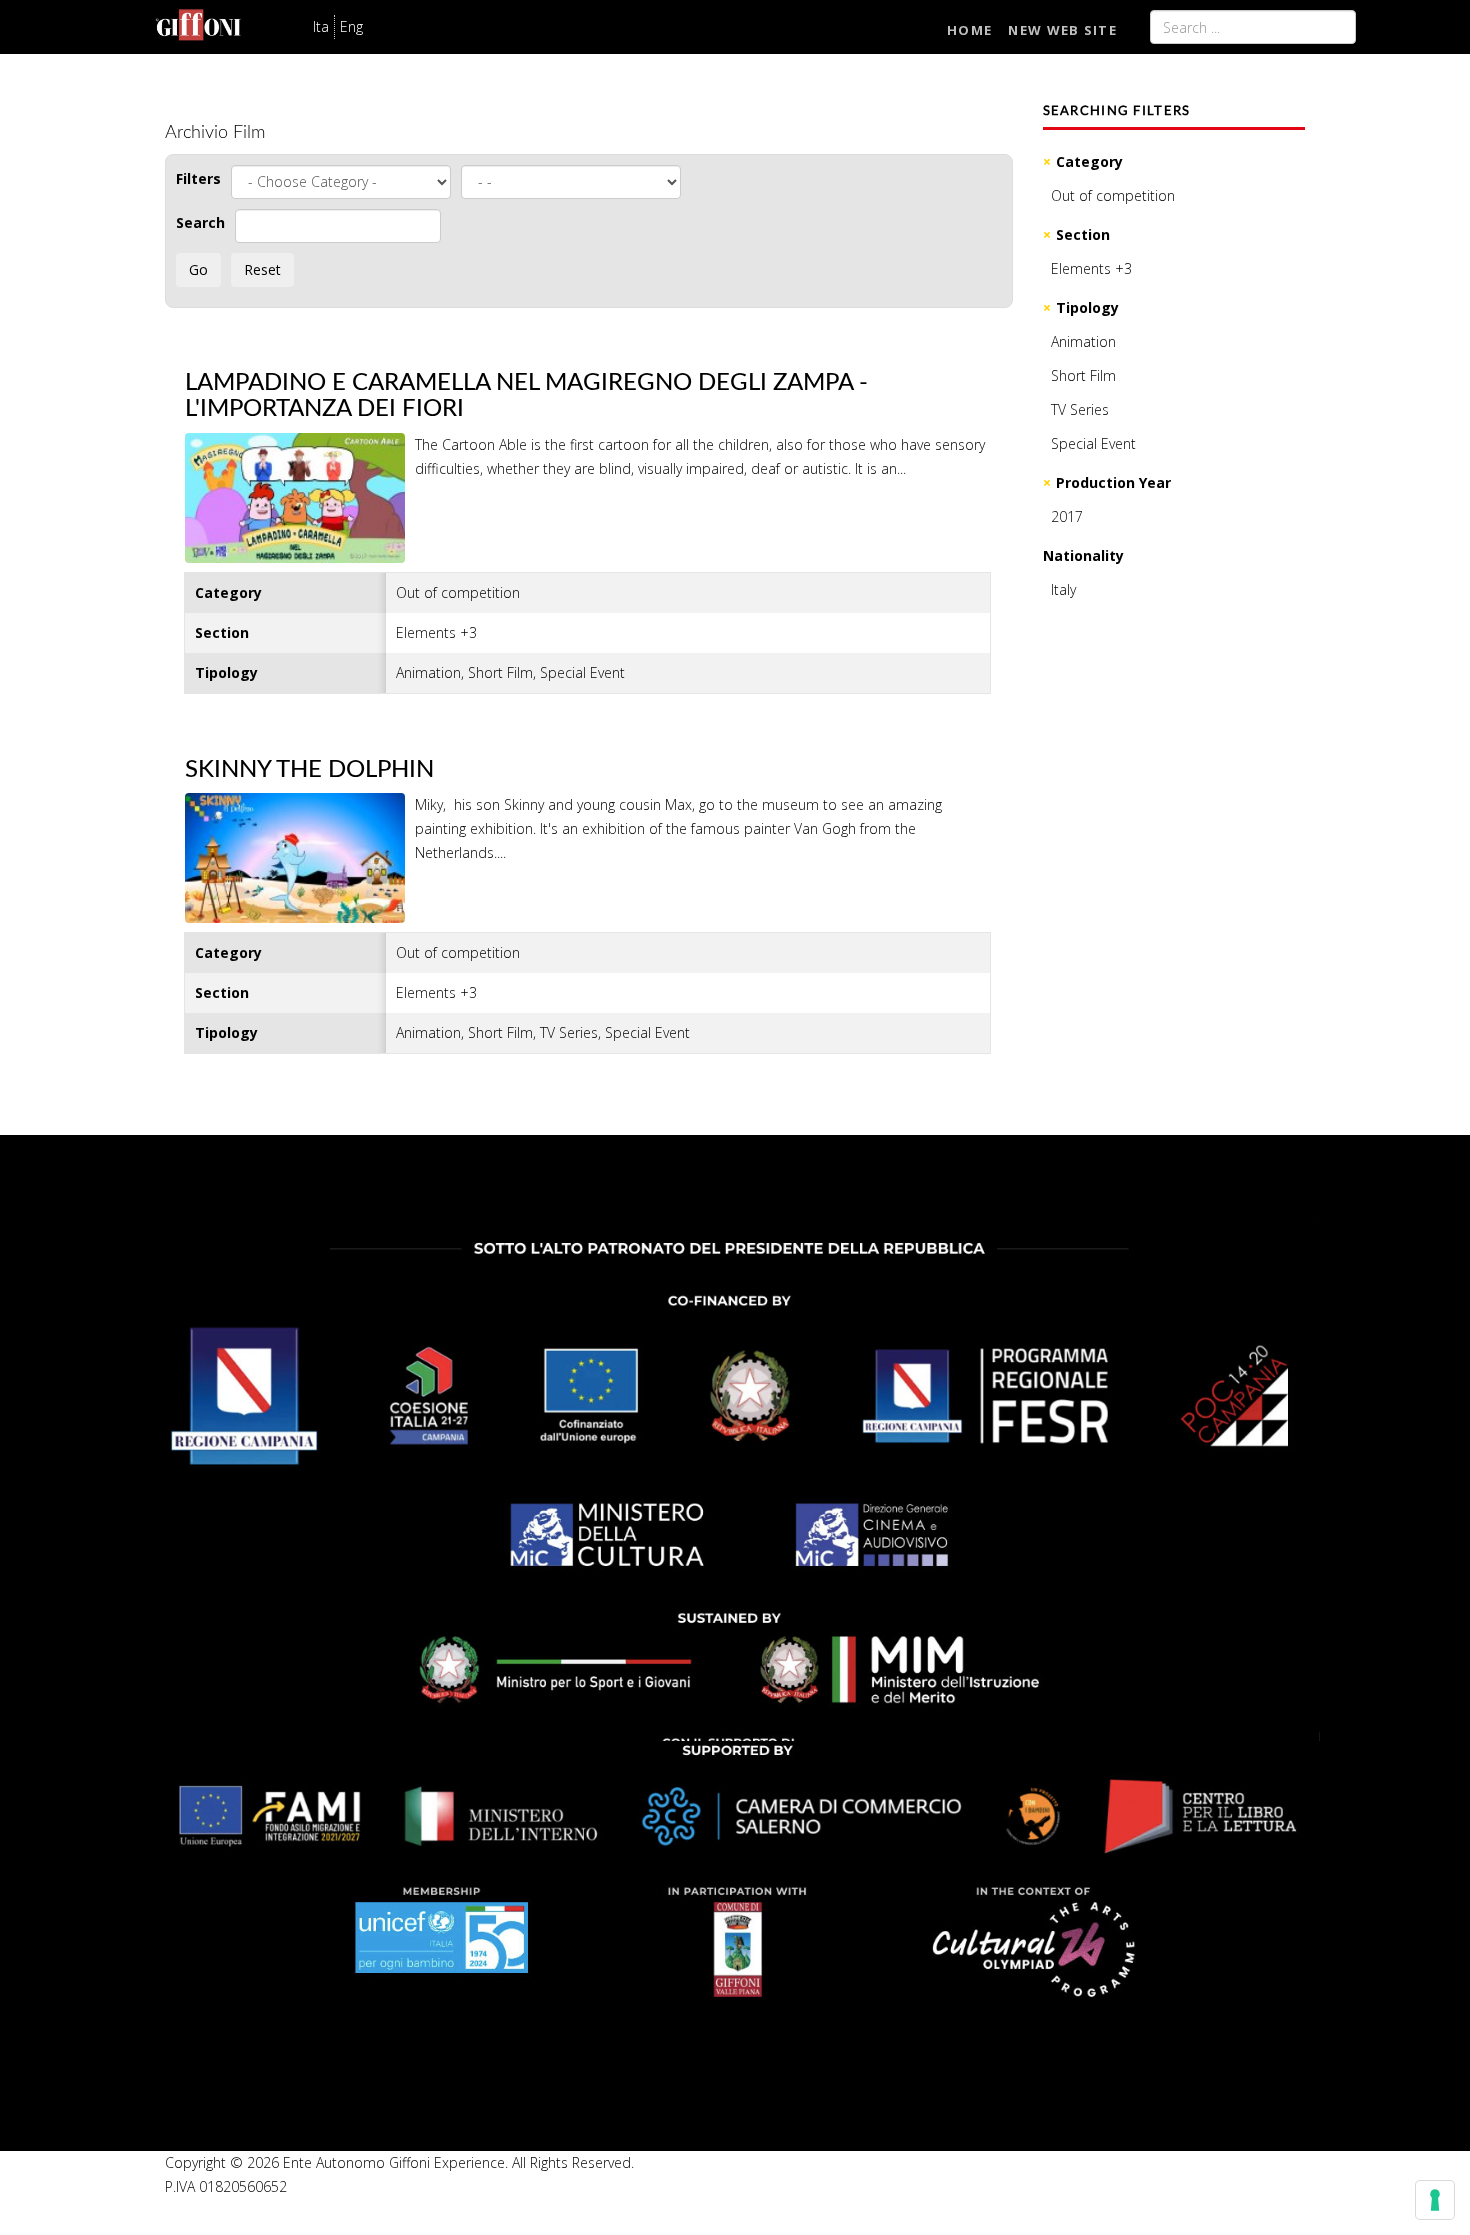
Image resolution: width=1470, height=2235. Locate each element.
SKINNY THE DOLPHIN (309, 770)
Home (969, 30)
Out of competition (1113, 195)
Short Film (1083, 375)
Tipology (1087, 307)
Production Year (1113, 482)
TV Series (1080, 409)
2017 (1067, 516)
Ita (321, 26)
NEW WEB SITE (1062, 30)
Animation (1083, 341)
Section (1083, 234)
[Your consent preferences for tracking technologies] (1435, 2200)
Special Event (1093, 443)
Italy (1063, 589)
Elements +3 (1091, 268)
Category (1089, 161)
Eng (351, 26)
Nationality (1083, 555)
